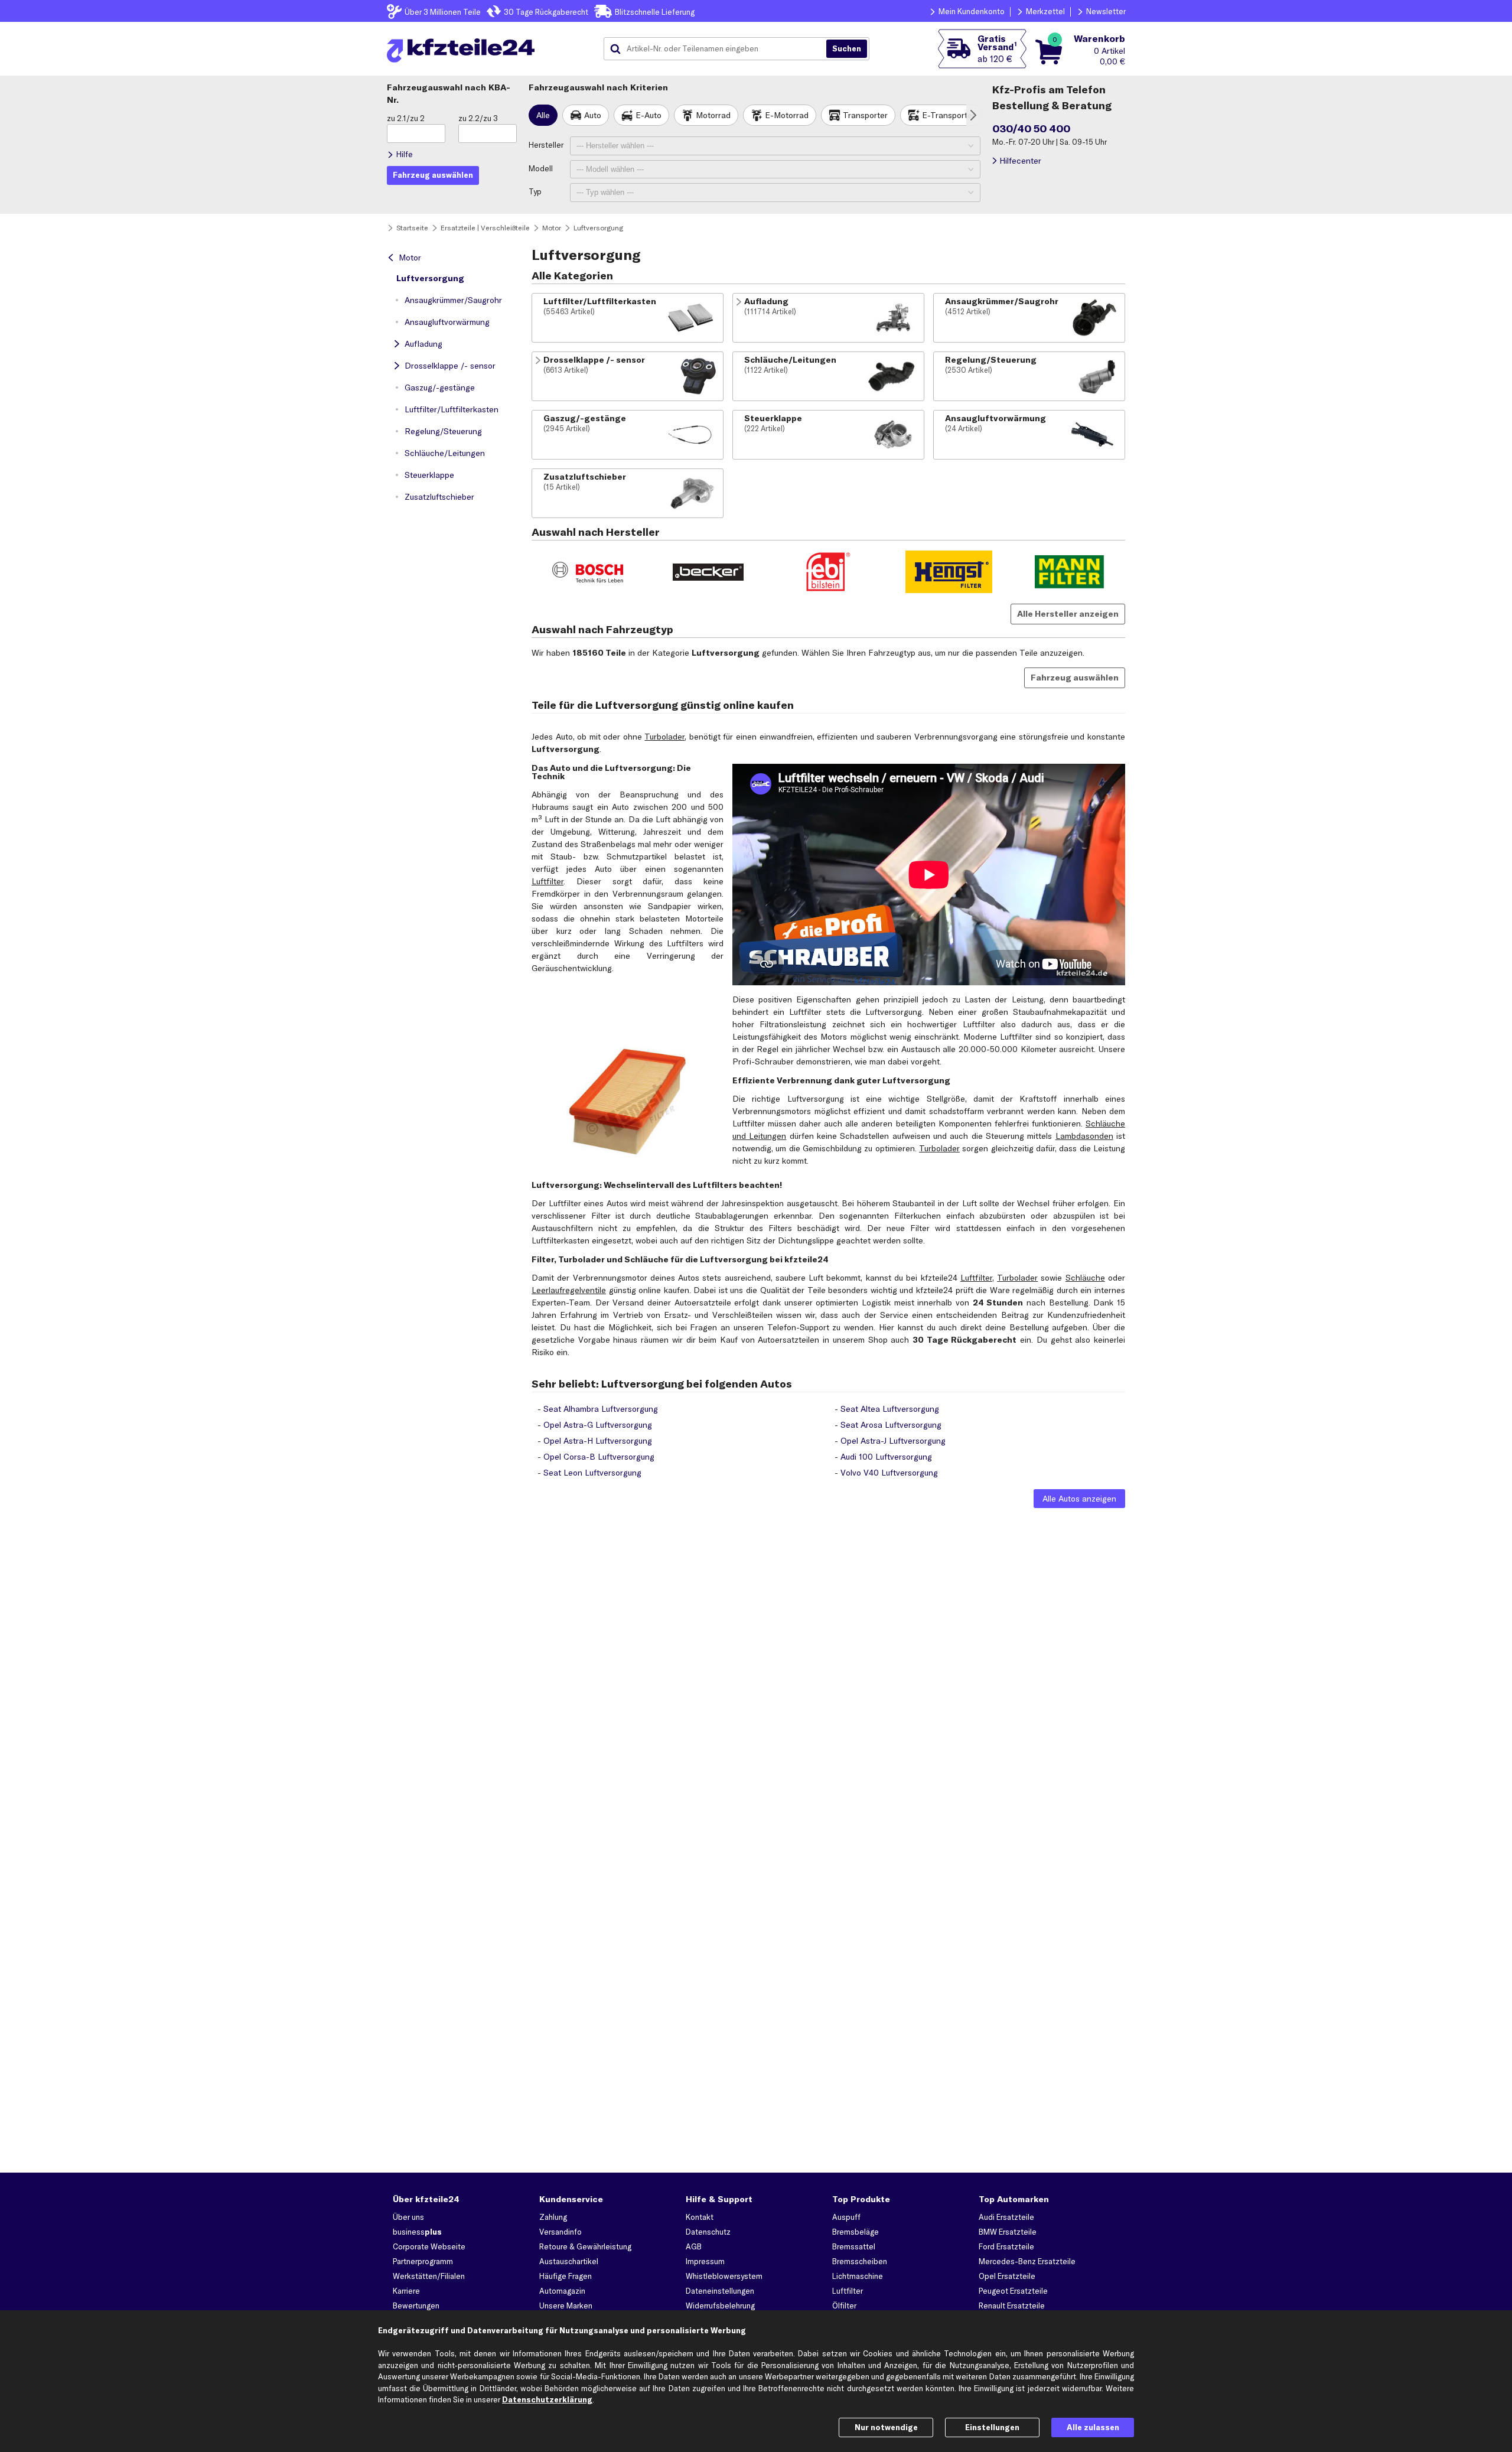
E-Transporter (949, 115)
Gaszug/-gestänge (440, 387)
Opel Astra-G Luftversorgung (598, 1425)
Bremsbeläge (856, 2232)
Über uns (408, 2217)
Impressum (705, 2261)
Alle (543, 115)
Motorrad (713, 115)
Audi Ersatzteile (1006, 2217)
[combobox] (719, 49)
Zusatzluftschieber (439, 497)
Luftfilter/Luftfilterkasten (452, 409)
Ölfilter (844, 2306)
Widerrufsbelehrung (720, 2306)
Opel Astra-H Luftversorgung (598, 1441)
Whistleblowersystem (724, 2276)
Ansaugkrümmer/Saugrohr (453, 300)
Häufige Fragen (566, 2276)
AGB (694, 2246)
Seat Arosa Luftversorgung (891, 1425)
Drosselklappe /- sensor (450, 366)
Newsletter (1106, 11)
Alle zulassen (1093, 2427)
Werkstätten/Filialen (429, 2276)
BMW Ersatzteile (1008, 2232)
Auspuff (846, 2217)
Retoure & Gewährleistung (585, 2246)
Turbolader (664, 737)
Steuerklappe (429, 475)
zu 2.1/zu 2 (406, 118)
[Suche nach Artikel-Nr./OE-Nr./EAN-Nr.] (847, 49)
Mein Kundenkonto (972, 11)
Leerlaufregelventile (569, 1290)
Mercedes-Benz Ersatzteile (1027, 2261)
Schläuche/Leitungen (445, 453)
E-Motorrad (787, 115)
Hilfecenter (1020, 161)
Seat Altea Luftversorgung (890, 1409)
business (417, 2232)
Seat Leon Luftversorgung (592, 1473)
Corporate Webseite (429, 2246)
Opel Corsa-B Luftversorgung (599, 1457)
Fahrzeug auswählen (1075, 678)
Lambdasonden (1084, 1136)
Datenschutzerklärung (547, 2399)
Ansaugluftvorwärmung (447, 322)
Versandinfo (561, 2232)
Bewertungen (416, 2306)
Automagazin (562, 2291)
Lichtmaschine (858, 2276)
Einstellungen (992, 2427)
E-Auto (649, 115)
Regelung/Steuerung (443, 431)
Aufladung (423, 344)
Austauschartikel (569, 2261)
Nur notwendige (886, 2427)
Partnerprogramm (423, 2261)
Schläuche (1085, 1278)
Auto (593, 115)
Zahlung (553, 2217)
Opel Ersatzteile (1007, 2276)
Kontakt (700, 2217)
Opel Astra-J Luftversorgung (893, 1441)
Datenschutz (708, 2232)
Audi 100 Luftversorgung (886, 1457)
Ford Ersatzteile (1006, 2246)
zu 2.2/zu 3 (478, 118)
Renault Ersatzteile (1012, 2306)
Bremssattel (854, 2246)
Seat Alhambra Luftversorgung (601, 1409)
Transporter (865, 115)
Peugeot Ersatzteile (1013, 2291)
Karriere (406, 2291)
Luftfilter (548, 881)
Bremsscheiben (860, 2261)
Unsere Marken (566, 2306)
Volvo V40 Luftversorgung (889, 1473)
